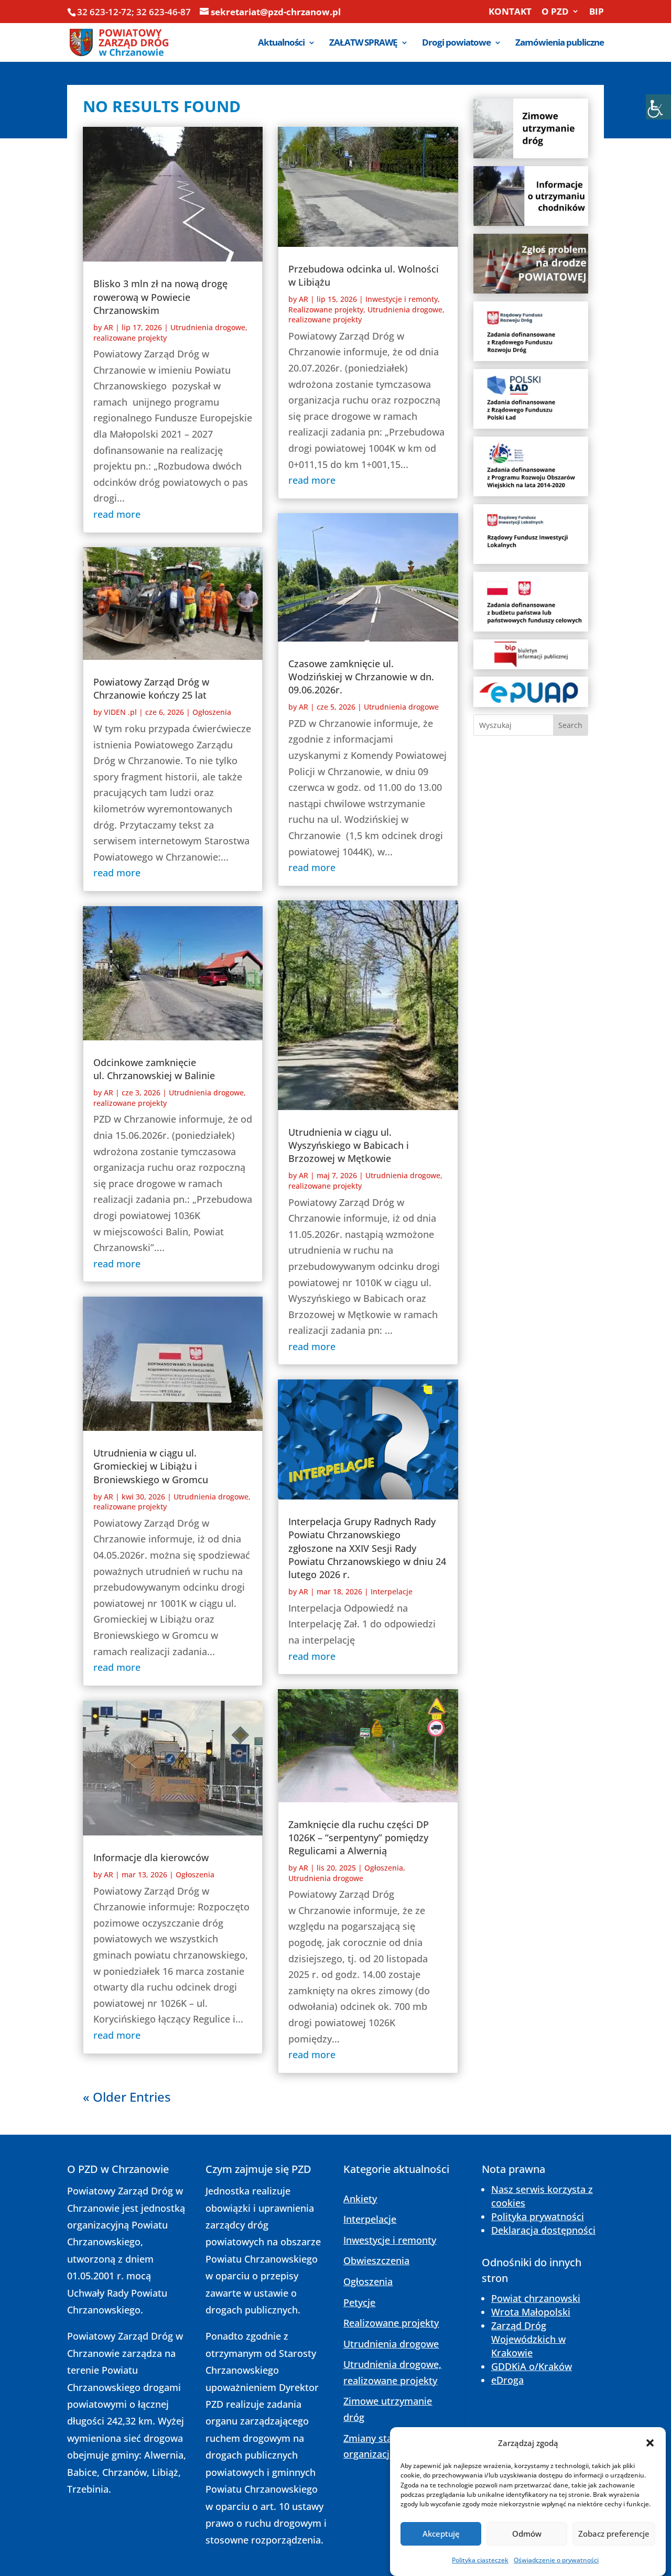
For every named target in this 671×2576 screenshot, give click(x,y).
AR (109, 327)
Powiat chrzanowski (536, 2298)
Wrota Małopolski (531, 2312)
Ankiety (360, 2199)
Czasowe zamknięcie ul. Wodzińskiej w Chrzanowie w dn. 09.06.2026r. (361, 677)
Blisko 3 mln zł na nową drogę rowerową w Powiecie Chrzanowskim (160, 297)
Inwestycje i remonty (402, 299)
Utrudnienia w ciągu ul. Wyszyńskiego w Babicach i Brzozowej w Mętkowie (349, 1145)
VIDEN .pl (120, 712)
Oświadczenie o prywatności (556, 2559)
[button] (650, 2443)
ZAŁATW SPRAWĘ (363, 44)
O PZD (555, 12)
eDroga (507, 2380)
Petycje (359, 2302)
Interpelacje (392, 1591)
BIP (597, 12)
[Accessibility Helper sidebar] (658, 107)
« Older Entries (127, 2097)
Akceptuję (441, 2534)
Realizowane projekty (326, 309)
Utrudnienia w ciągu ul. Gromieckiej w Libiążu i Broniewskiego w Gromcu (151, 1466)
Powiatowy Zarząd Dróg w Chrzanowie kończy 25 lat (151, 688)
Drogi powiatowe (456, 44)
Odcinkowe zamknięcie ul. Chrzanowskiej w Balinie (154, 1069)
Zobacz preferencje (614, 2534)
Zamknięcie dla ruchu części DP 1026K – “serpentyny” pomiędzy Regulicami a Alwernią (359, 1838)
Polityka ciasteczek (480, 2559)
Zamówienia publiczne (560, 44)
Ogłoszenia (212, 712)
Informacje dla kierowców (151, 1857)
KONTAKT (510, 12)
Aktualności (281, 44)
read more (117, 514)
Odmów (527, 2534)
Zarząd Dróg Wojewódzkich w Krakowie (528, 2339)
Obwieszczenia (376, 2260)
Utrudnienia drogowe (401, 707)
